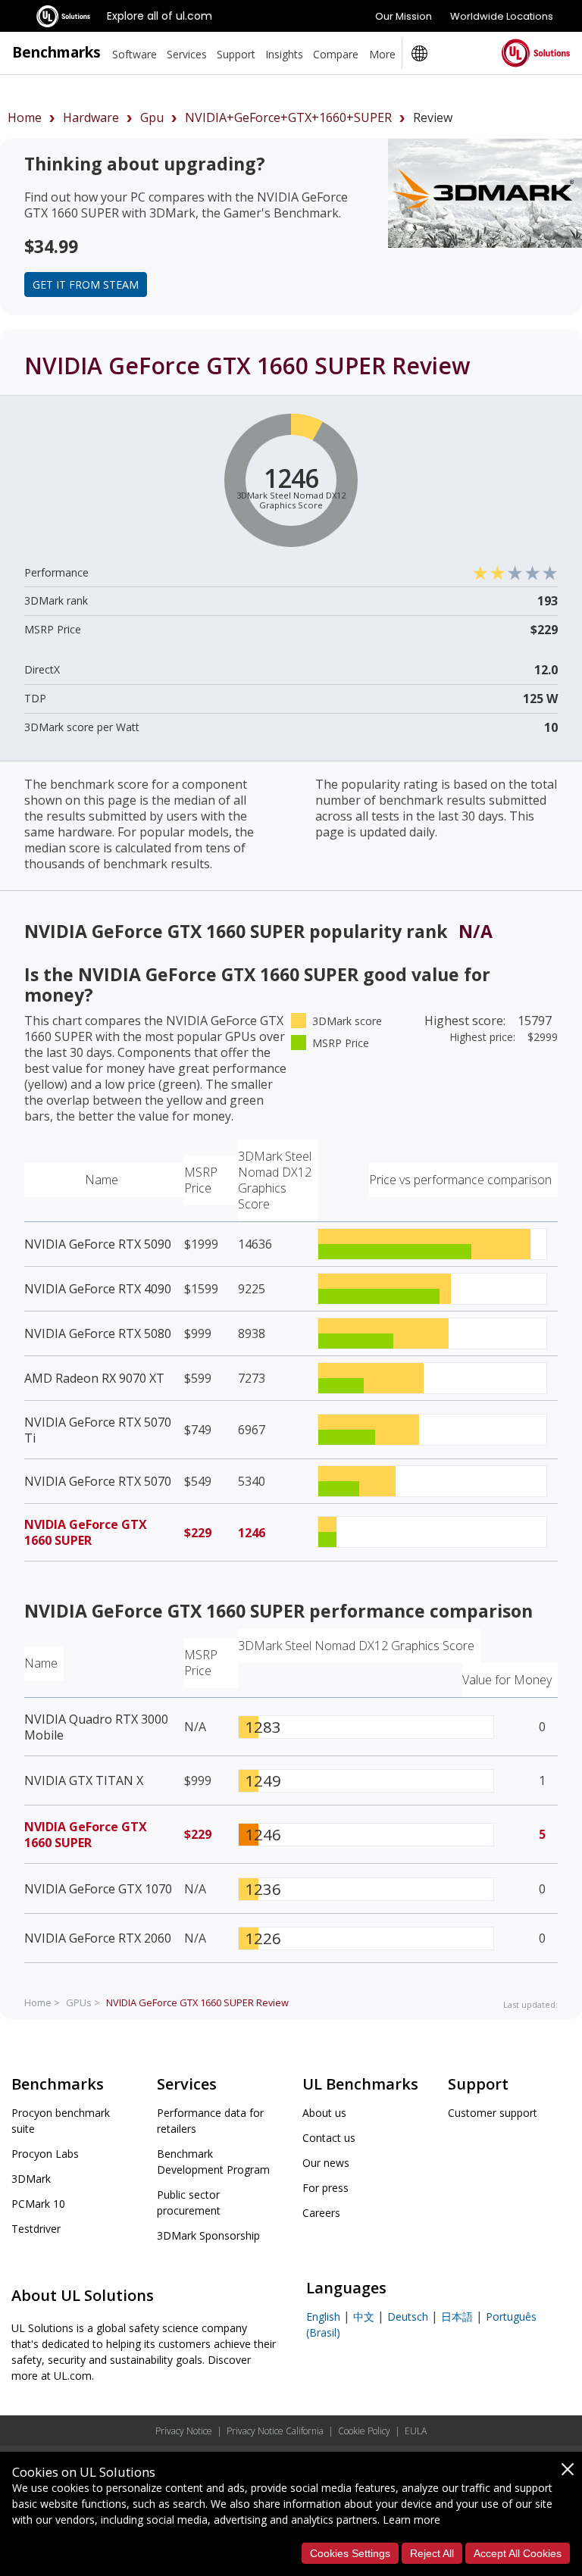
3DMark (31, 2179)
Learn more (411, 2520)
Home (25, 117)
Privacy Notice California (275, 2431)
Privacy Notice (184, 2431)
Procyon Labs (45, 2154)
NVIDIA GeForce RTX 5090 (98, 1244)
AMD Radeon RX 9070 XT (94, 1378)
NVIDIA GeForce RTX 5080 (98, 1333)
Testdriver (36, 2229)
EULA (416, 2431)
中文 (364, 2317)
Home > (42, 2002)
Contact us (329, 2138)
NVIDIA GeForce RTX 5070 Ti (98, 1430)
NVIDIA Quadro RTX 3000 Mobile (96, 1727)
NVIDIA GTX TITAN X (84, 1780)
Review (197, 2002)
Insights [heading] (284, 54)
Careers (321, 2213)
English (323, 2317)
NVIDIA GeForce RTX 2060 (98, 1938)
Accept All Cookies (518, 2553)
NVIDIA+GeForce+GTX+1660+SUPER (288, 117)
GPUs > (83, 2002)
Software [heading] (135, 54)
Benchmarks (56, 52)
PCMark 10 (38, 2204)
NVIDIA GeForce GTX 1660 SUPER (86, 1532)
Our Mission (404, 16)
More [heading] (382, 54)
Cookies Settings (350, 2553)
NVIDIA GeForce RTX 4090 (98, 1289)
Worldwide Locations (502, 16)
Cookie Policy (364, 2431)
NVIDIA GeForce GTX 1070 (98, 1889)
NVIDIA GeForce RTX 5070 (98, 1481)
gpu (152, 117)
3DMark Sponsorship (208, 2235)
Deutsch (408, 2317)
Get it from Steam (86, 284)
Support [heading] (236, 54)
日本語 (457, 2317)
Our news (326, 2163)
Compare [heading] (336, 54)
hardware (91, 117)
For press (325, 2188)
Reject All (432, 2553)
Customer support (493, 2113)
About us (324, 2113)
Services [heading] (187, 54)
